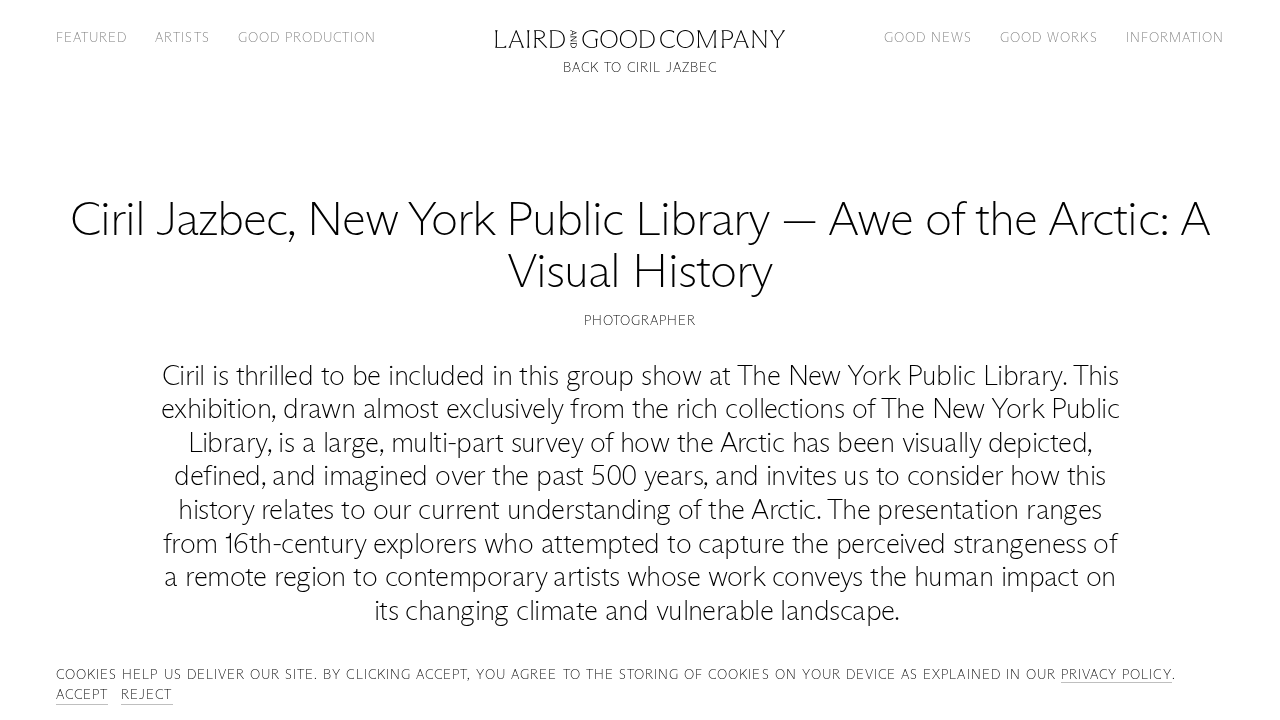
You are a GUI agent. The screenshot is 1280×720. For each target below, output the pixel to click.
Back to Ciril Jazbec (640, 67)
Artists (182, 37)
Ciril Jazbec (178, 218)
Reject (146, 694)
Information (1175, 37)
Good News (928, 37)
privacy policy (1116, 674)
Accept (82, 694)
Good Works (1048, 37)
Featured (91, 37)
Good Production (307, 37)
